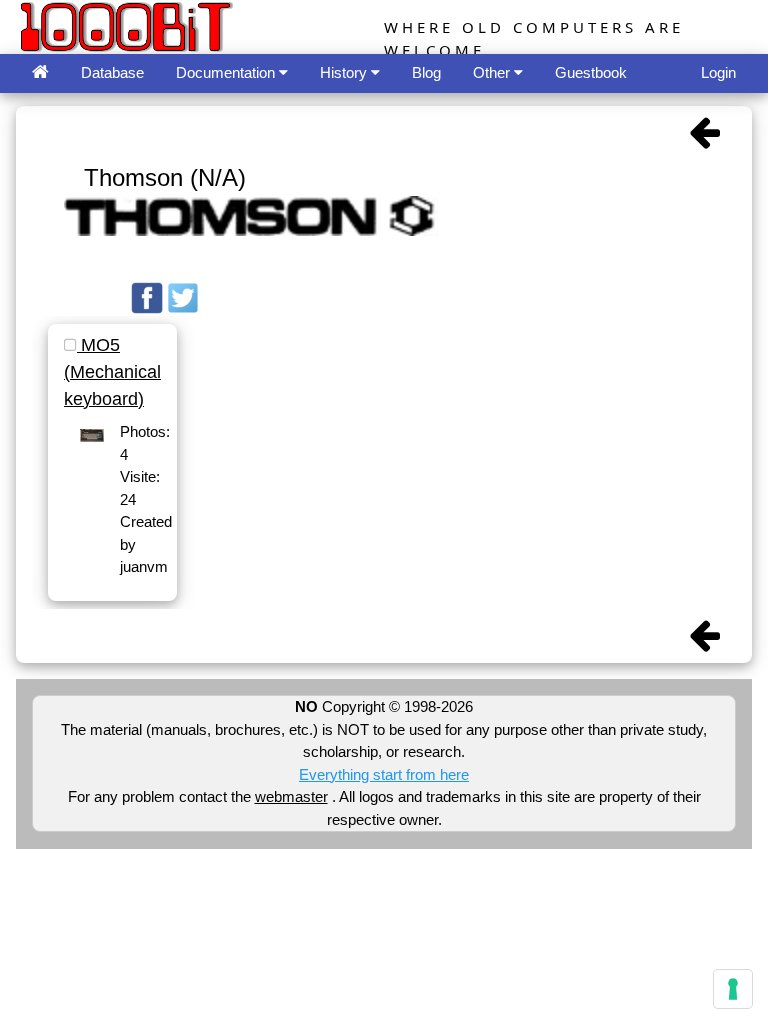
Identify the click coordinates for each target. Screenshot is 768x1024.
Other (493, 72)
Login (718, 72)
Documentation (227, 72)
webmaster (291, 796)
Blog (426, 72)
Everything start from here (384, 774)
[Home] (40, 73)
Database (112, 72)
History (345, 72)
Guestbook (591, 72)
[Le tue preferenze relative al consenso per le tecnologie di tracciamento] (733, 989)
